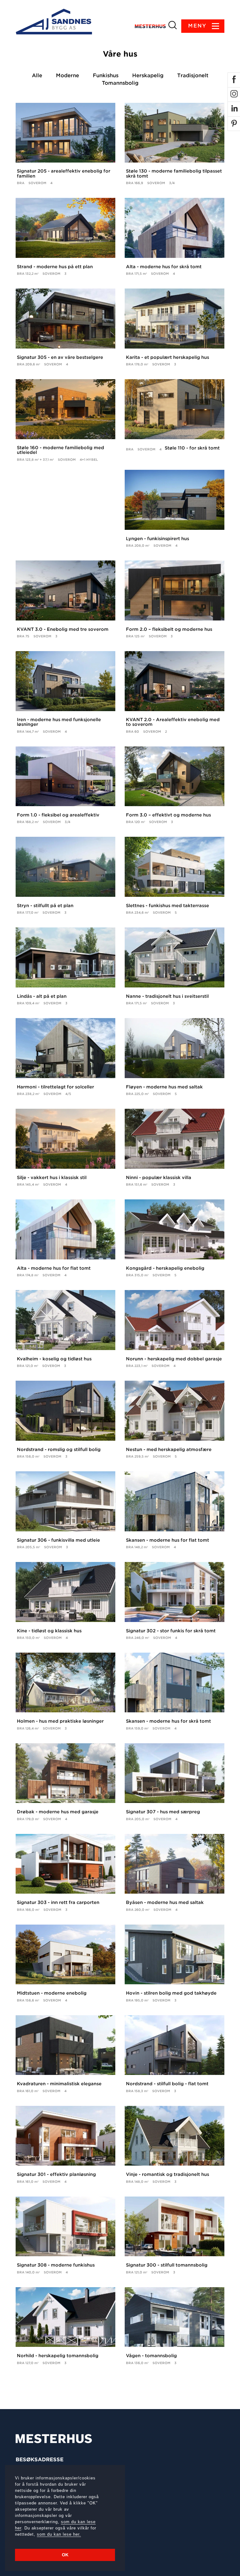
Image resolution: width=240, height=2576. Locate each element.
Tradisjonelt (193, 75)
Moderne (67, 75)
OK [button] (65, 2555)
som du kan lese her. (59, 2534)
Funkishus (106, 75)
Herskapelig (148, 75)
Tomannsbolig (120, 83)
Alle (37, 75)
